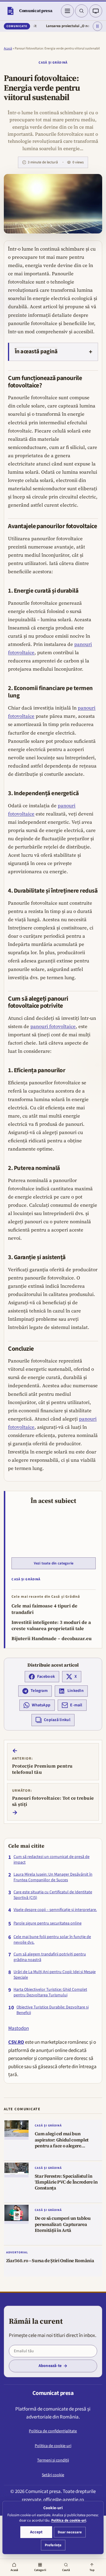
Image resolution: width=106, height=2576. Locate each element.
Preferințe (53, 2545)
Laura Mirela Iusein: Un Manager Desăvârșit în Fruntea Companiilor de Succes (53, 1877)
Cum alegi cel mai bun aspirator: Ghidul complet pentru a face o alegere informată (62, 2143)
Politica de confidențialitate (53, 2431)
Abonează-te (50, 2366)
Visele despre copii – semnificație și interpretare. (55, 1910)
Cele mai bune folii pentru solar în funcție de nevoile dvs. (52, 1940)
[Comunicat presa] (10, 11)
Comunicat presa (36, 11)
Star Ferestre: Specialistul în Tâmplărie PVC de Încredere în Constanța (66, 2182)
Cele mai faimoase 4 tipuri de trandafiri (44, 1609)
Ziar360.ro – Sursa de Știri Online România (50, 2261)
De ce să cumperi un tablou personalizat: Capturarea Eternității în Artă (63, 2224)
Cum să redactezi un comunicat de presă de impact (52, 1860)
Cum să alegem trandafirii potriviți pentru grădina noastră (50, 1957)
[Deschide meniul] (67, 11)
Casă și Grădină (53, 63)
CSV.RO (16, 2042)
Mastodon (19, 2028)
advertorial (17, 2252)
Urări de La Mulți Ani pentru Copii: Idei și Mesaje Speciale (55, 1975)
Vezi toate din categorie (54, 1563)
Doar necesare (70, 2532)
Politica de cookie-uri (53, 2446)
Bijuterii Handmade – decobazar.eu (52, 1638)
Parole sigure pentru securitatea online (48, 1923)
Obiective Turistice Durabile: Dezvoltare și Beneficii (53, 2010)
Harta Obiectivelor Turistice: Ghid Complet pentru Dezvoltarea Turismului (50, 1992)
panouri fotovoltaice (53, 1026)
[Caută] (82, 11)
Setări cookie (53, 2475)
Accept (36, 2532)
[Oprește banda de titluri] (97, 26)
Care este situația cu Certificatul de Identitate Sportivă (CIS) (53, 1895)
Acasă (8, 48)
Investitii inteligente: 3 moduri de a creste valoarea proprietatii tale (51, 1626)
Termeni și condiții (53, 2460)
